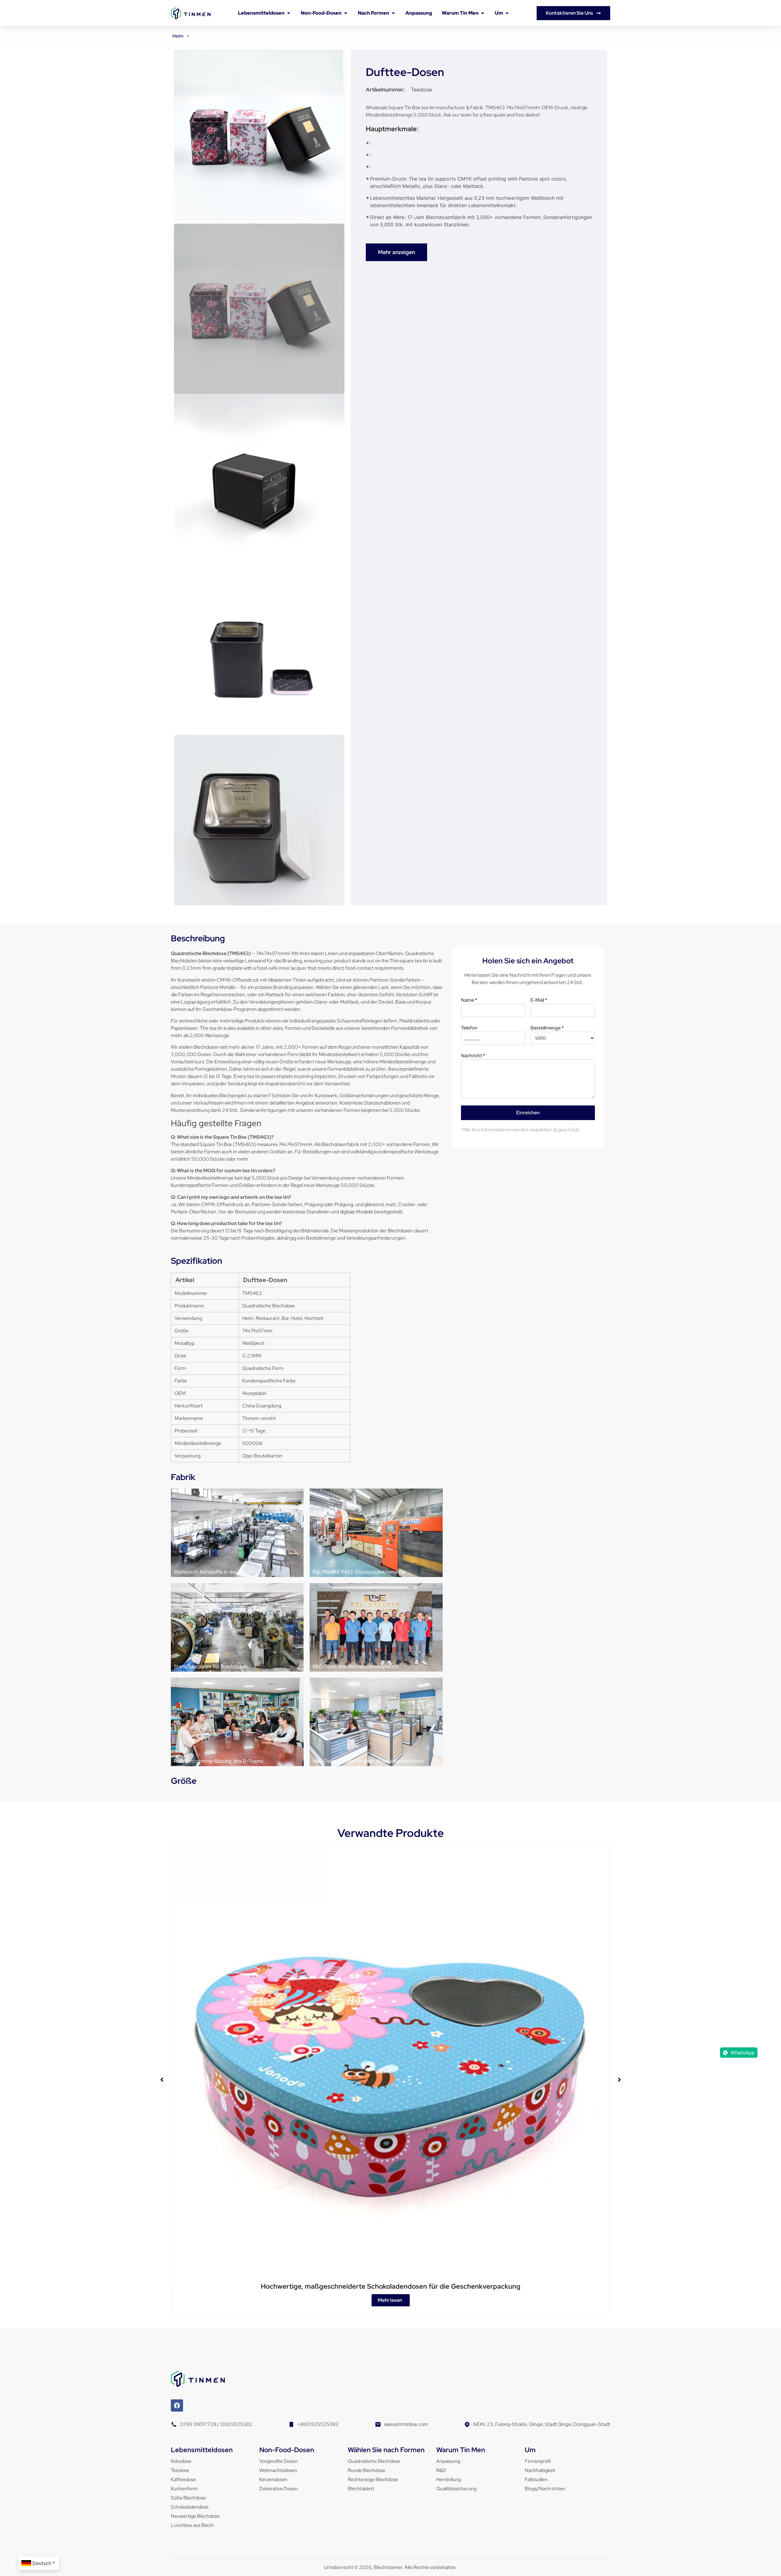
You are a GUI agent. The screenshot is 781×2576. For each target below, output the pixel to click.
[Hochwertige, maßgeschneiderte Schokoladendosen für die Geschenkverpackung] (390, 2065)
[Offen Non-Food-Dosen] (346, 13)
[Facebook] (177, 2405)
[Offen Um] (507, 13)
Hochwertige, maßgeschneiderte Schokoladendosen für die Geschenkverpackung (391, 2286)
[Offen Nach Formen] (393, 13)
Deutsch (42, 2563)
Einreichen (528, 1113)
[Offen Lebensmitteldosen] (289, 13)
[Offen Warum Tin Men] (483, 13)
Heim (178, 36)
